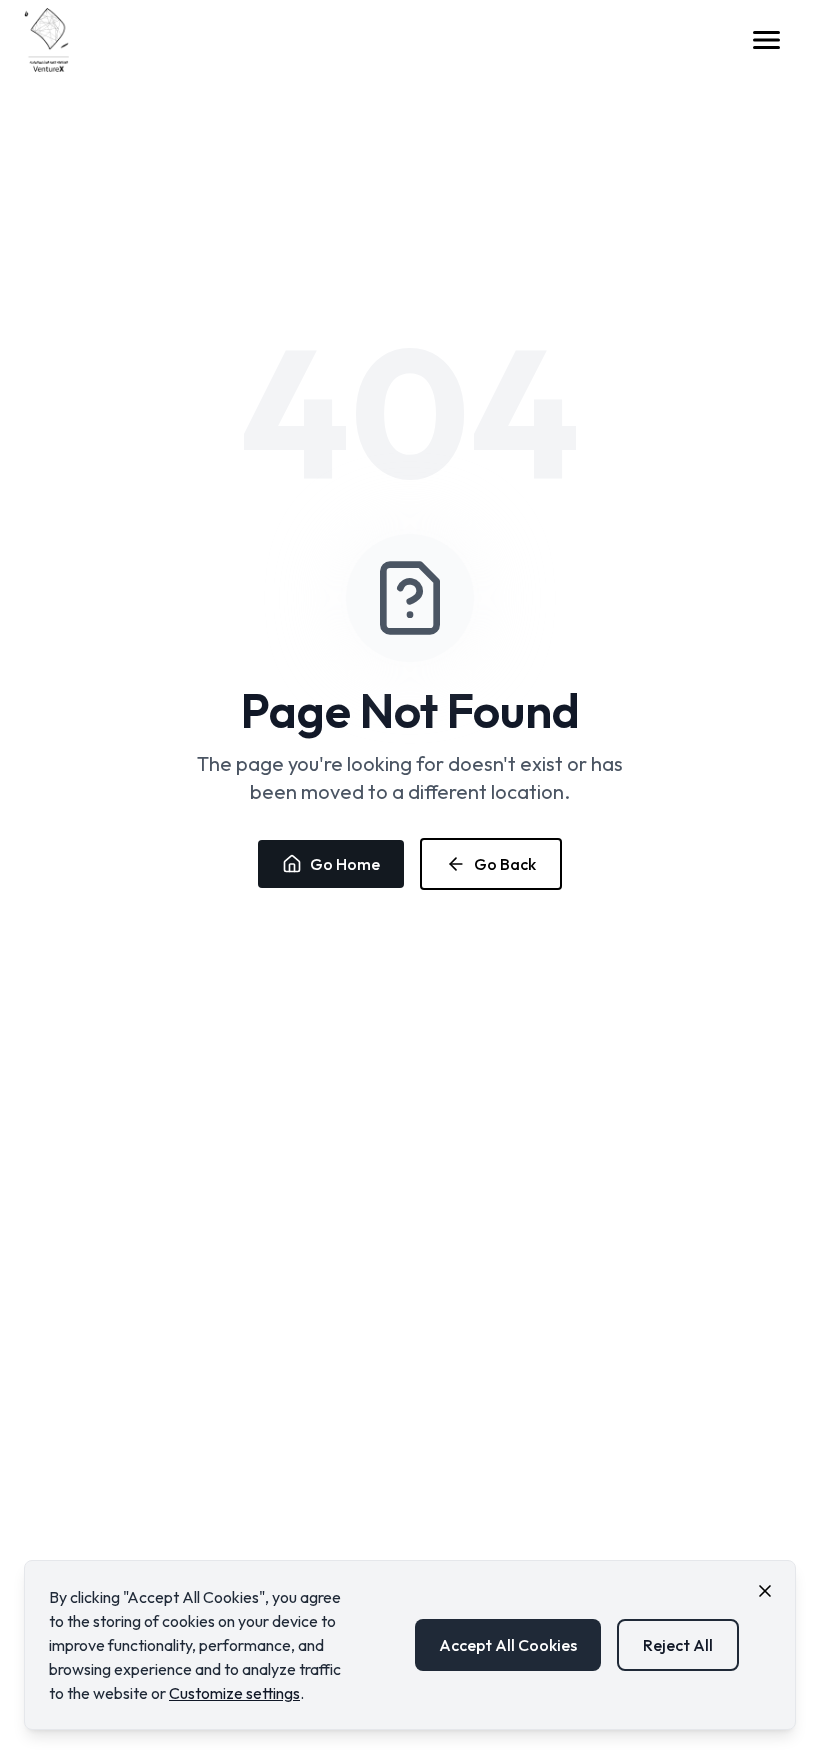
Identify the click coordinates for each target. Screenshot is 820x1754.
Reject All (678, 1645)
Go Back (505, 864)
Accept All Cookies (508, 1645)
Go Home (345, 864)
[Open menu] (772, 40)
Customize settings (234, 1693)
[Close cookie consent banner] (765, 1591)
